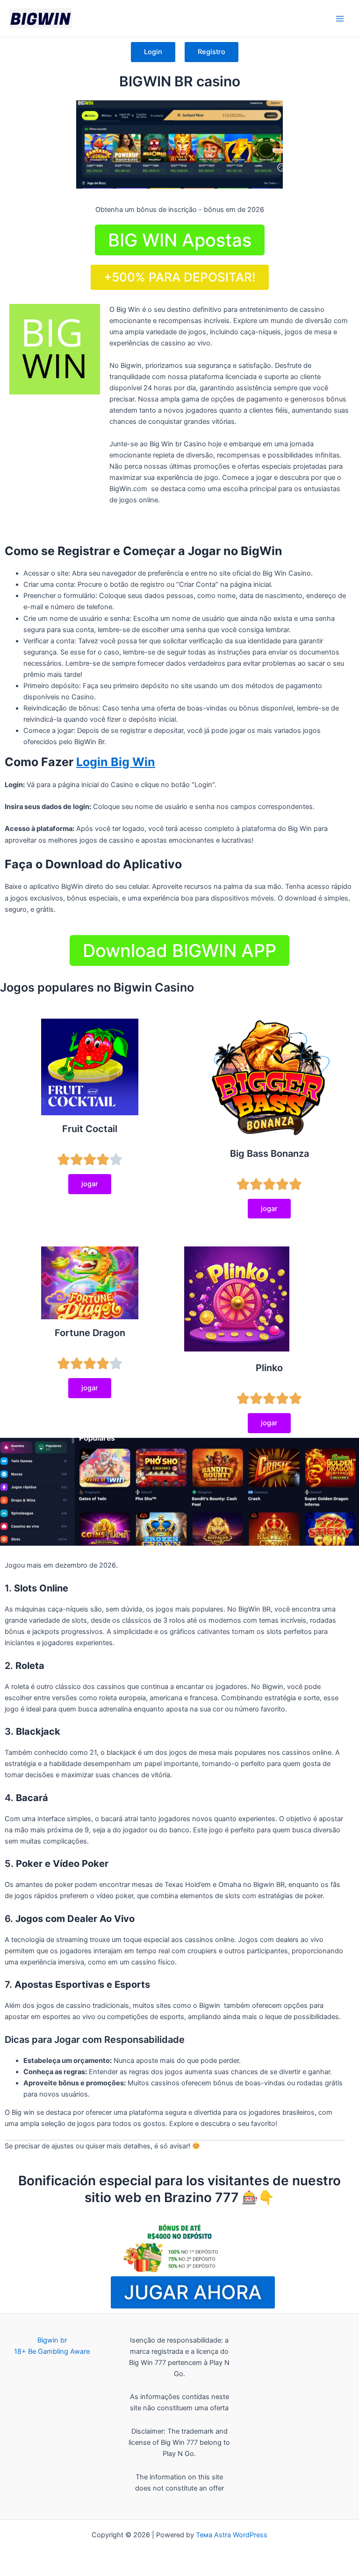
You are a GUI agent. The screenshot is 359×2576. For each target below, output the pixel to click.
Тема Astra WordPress (232, 2535)
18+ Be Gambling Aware (52, 2351)
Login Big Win (116, 762)
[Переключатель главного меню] (340, 19)
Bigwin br (52, 2340)
